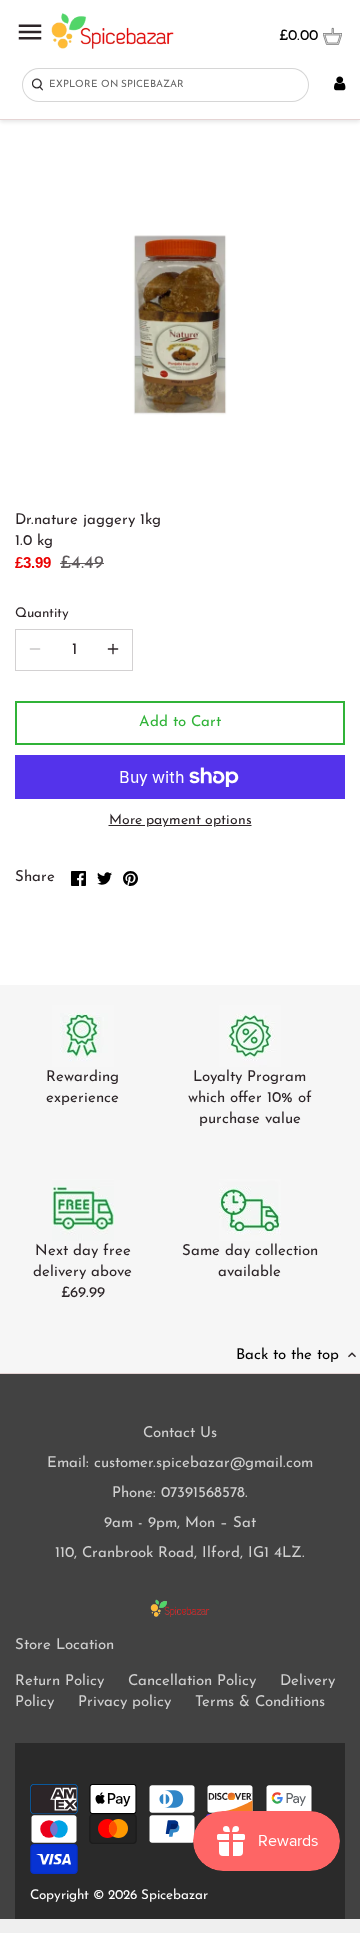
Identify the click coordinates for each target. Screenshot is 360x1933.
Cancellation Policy (192, 1681)
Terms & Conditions (260, 1702)
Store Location (64, 1645)
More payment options (180, 820)
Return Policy (59, 1681)
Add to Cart (180, 722)
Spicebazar (174, 1895)
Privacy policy (124, 1702)
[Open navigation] (30, 32)
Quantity (42, 613)
